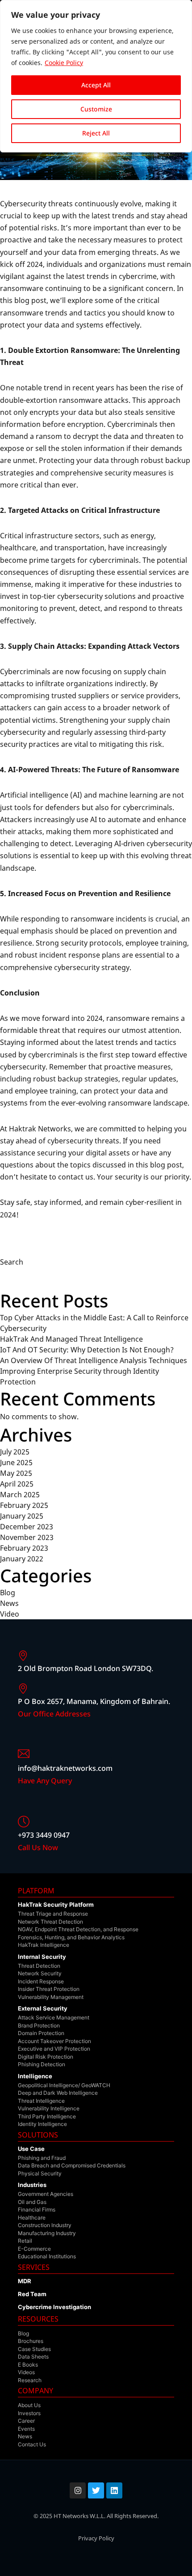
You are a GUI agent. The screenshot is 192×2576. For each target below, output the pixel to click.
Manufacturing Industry (47, 2233)
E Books (28, 2365)
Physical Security (40, 2173)
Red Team (32, 2294)
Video (10, 1614)
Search (12, 1262)
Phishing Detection (42, 2064)
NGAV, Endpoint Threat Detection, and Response (78, 1929)
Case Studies (34, 2349)
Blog (8, 1593)
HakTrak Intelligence (44, 1945)
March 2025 (20, 1495)
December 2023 (27, 1527)
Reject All (96, 133)
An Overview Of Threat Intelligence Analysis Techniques (94, 1360)
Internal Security (42, 1957)
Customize (96, 109)
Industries (32, 2185)
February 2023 (24, 1548)
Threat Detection (39, 1966)
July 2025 (15, 1452)
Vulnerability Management (51, 1997)
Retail (25, 2241)
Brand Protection (39, 2025)
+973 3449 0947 (44, 1835)
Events (26, 2429)
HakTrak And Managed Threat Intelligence (71, 1339)
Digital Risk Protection (46, 2057)
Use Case (31, 2149)
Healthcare (32, 2218)
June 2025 (16, 1462)
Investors (29, 2413)
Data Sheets (33, 2357)
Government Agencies (46, 2194)
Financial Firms (37, 2209)
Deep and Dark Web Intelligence (58, 2093)
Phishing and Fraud (42, 2158)
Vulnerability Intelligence (49, 2108)
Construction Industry (45, 2225)
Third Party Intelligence (47, 2116)
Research (30, 2380)
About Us (29, 2405)
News (9, 1603)
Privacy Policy (96, 2538)
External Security (43, 2008)
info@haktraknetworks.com (65, 1768)
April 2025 (17, 1484)
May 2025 (16, 1473)
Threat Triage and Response (53, 1914)
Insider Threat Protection (49, 1989)
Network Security (40, 1973)
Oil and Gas (32, 2202)
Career (26, 2421)
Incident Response (41, 1981)
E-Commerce (34, 2249)
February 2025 (24, 1505)
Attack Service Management (54, 2017)
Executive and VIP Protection (54, 2049)
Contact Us (32, 2444)
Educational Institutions (47, 2256)
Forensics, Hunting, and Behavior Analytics (71, 1937)
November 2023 (27, 1537)
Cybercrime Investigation (54, 2307)
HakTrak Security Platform (56, 1904)
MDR (25, 2281)
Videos (26, 2372)
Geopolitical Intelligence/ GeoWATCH (64, 2085)
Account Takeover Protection (54, 2041)
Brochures (31, 2341)
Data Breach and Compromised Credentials (72, 2165)
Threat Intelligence (41, 2101)
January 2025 (22, 1516)
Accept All (96, 85)
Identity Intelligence (42, 2124)
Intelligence (35, 2076)
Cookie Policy (64, 63)
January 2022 (22, 1559)
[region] (96, 76)
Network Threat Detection (50, 1922)
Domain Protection (41, 2033)
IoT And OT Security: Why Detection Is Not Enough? (87, 1350)
